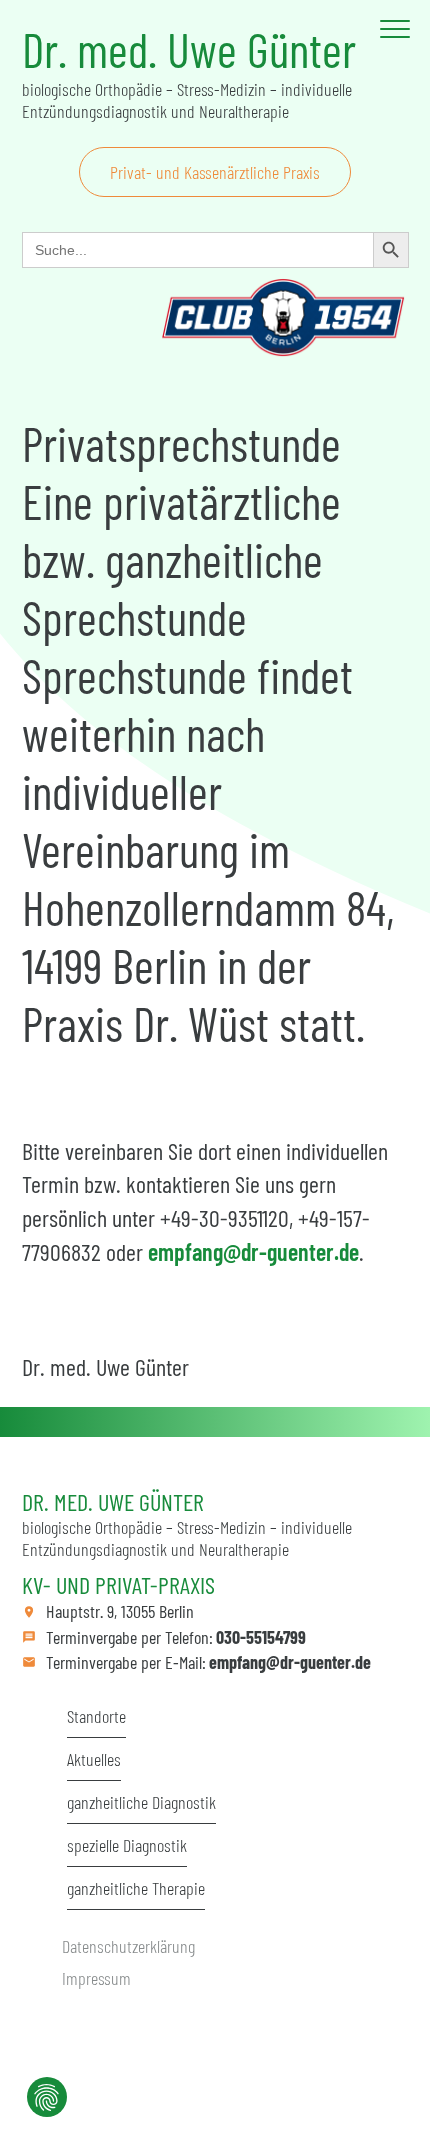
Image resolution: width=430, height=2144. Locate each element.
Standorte (96, 1716)
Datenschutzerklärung (128, 1946)
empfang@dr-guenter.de (253, 1251)
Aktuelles (94, 1759)
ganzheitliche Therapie (136, 1888)
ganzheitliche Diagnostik (141, 1802)
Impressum (96, 1978)
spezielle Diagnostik (127, 1845)
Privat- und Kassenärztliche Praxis (215, 172)
